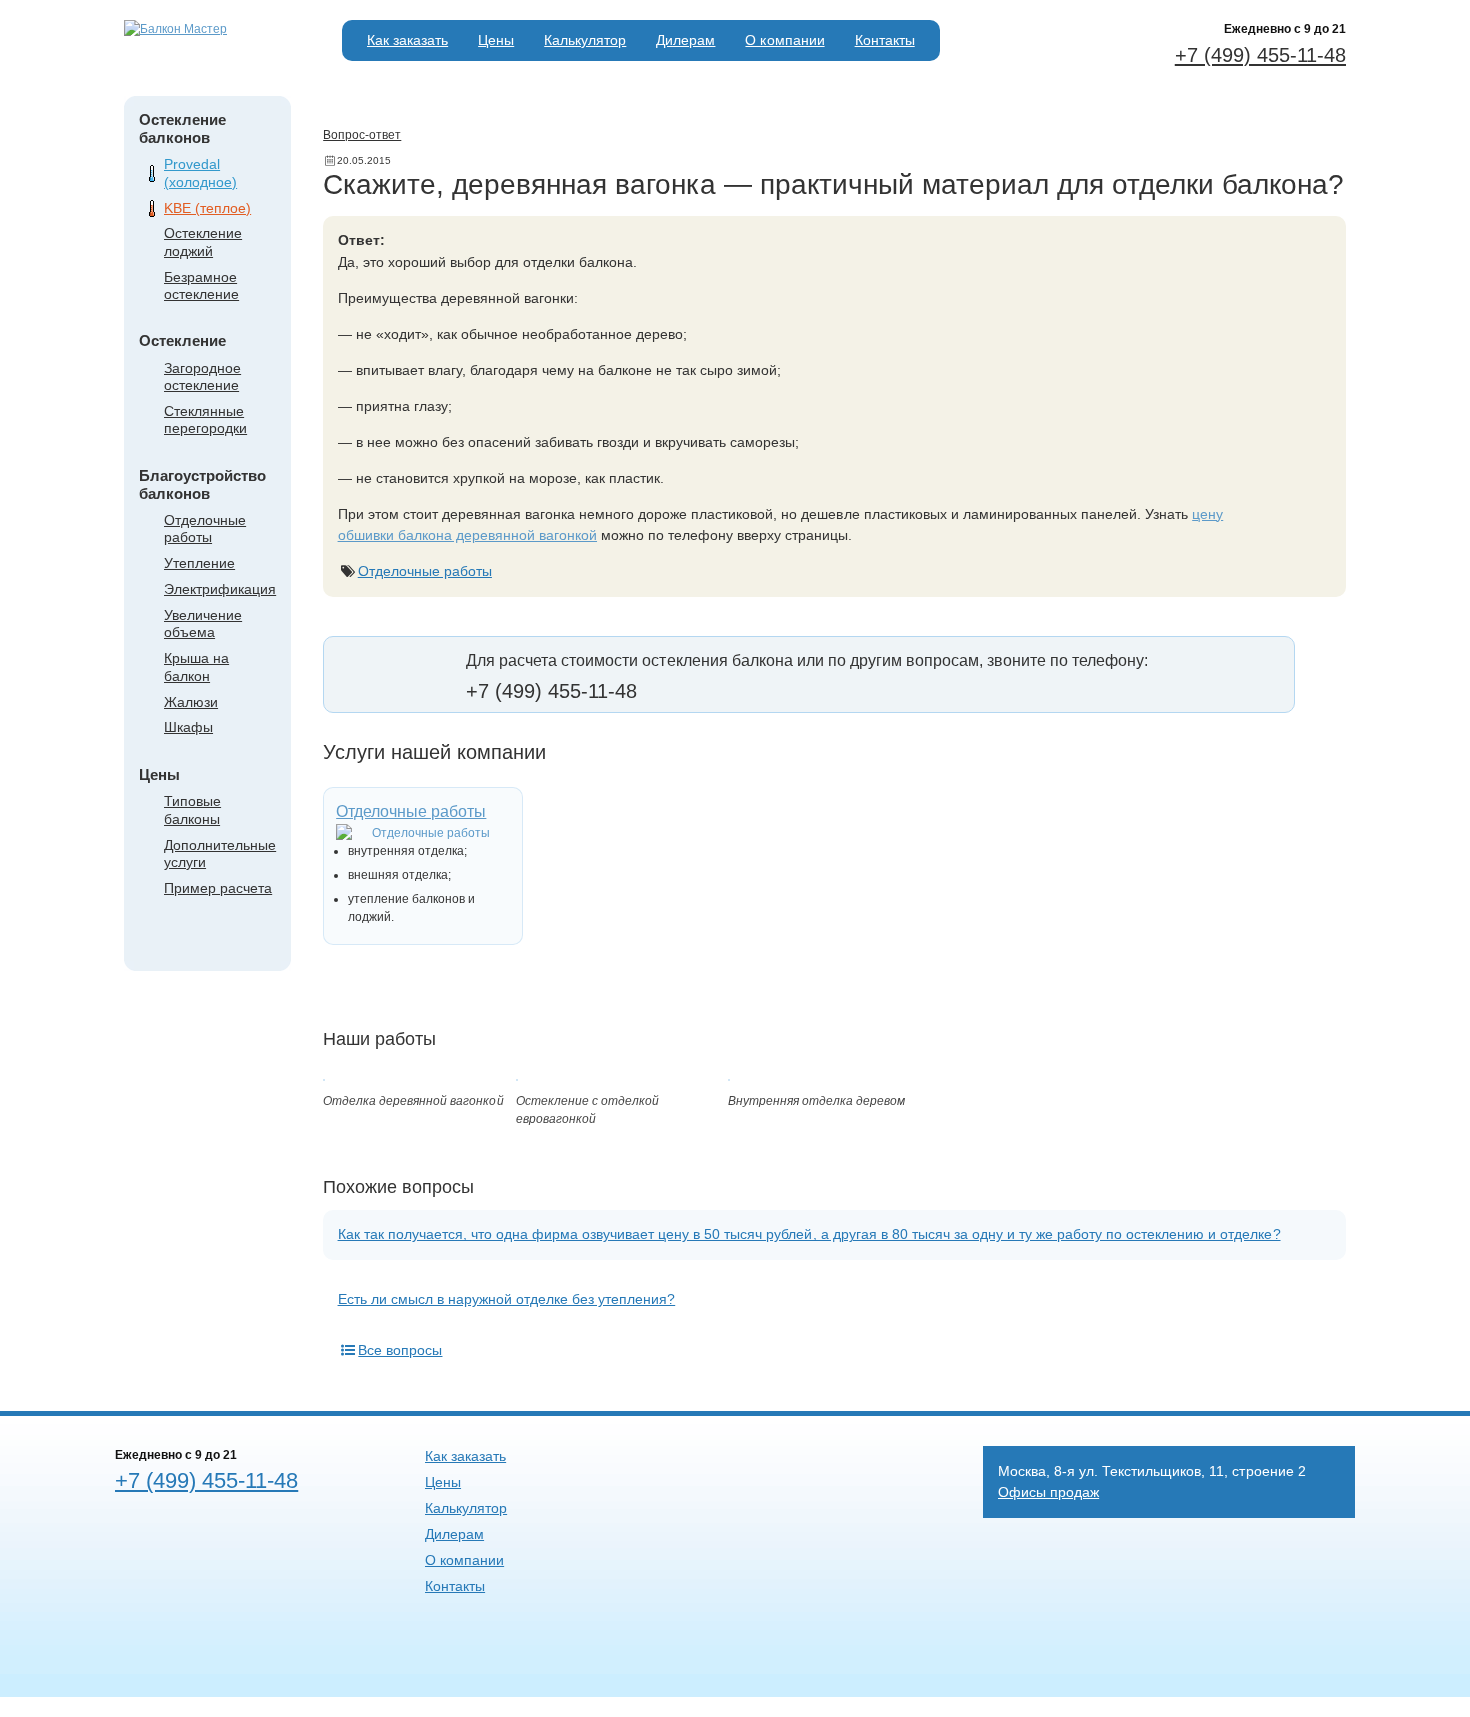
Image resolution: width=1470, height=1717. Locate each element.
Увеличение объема (203, 623)
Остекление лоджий (203, 241)
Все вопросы (400, 1350)
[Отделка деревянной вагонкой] (324, 1077)
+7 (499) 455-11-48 (1260, 55)
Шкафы (188, 727)
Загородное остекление (202, 376)
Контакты (885, 40)
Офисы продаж (1048, 1492)
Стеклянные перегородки (205, 419)
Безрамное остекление (201, 285)
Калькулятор (585, 40)
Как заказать (407, 40)
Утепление (199, 563)
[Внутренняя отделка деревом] (729, 1077)
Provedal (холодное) (200, 172)
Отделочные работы (205, 528)
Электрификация (220, 589)
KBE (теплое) (207, 208)
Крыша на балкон (196, 666)
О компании (784, 40)
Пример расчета (218, 888)
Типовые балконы (192, 809)
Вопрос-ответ (362, 135)
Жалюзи (191, 702)
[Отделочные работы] (423, 833)
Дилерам (685, 40)
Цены (496, 40)
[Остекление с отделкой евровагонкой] (517, 1077)
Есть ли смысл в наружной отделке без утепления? (507, 1299)
